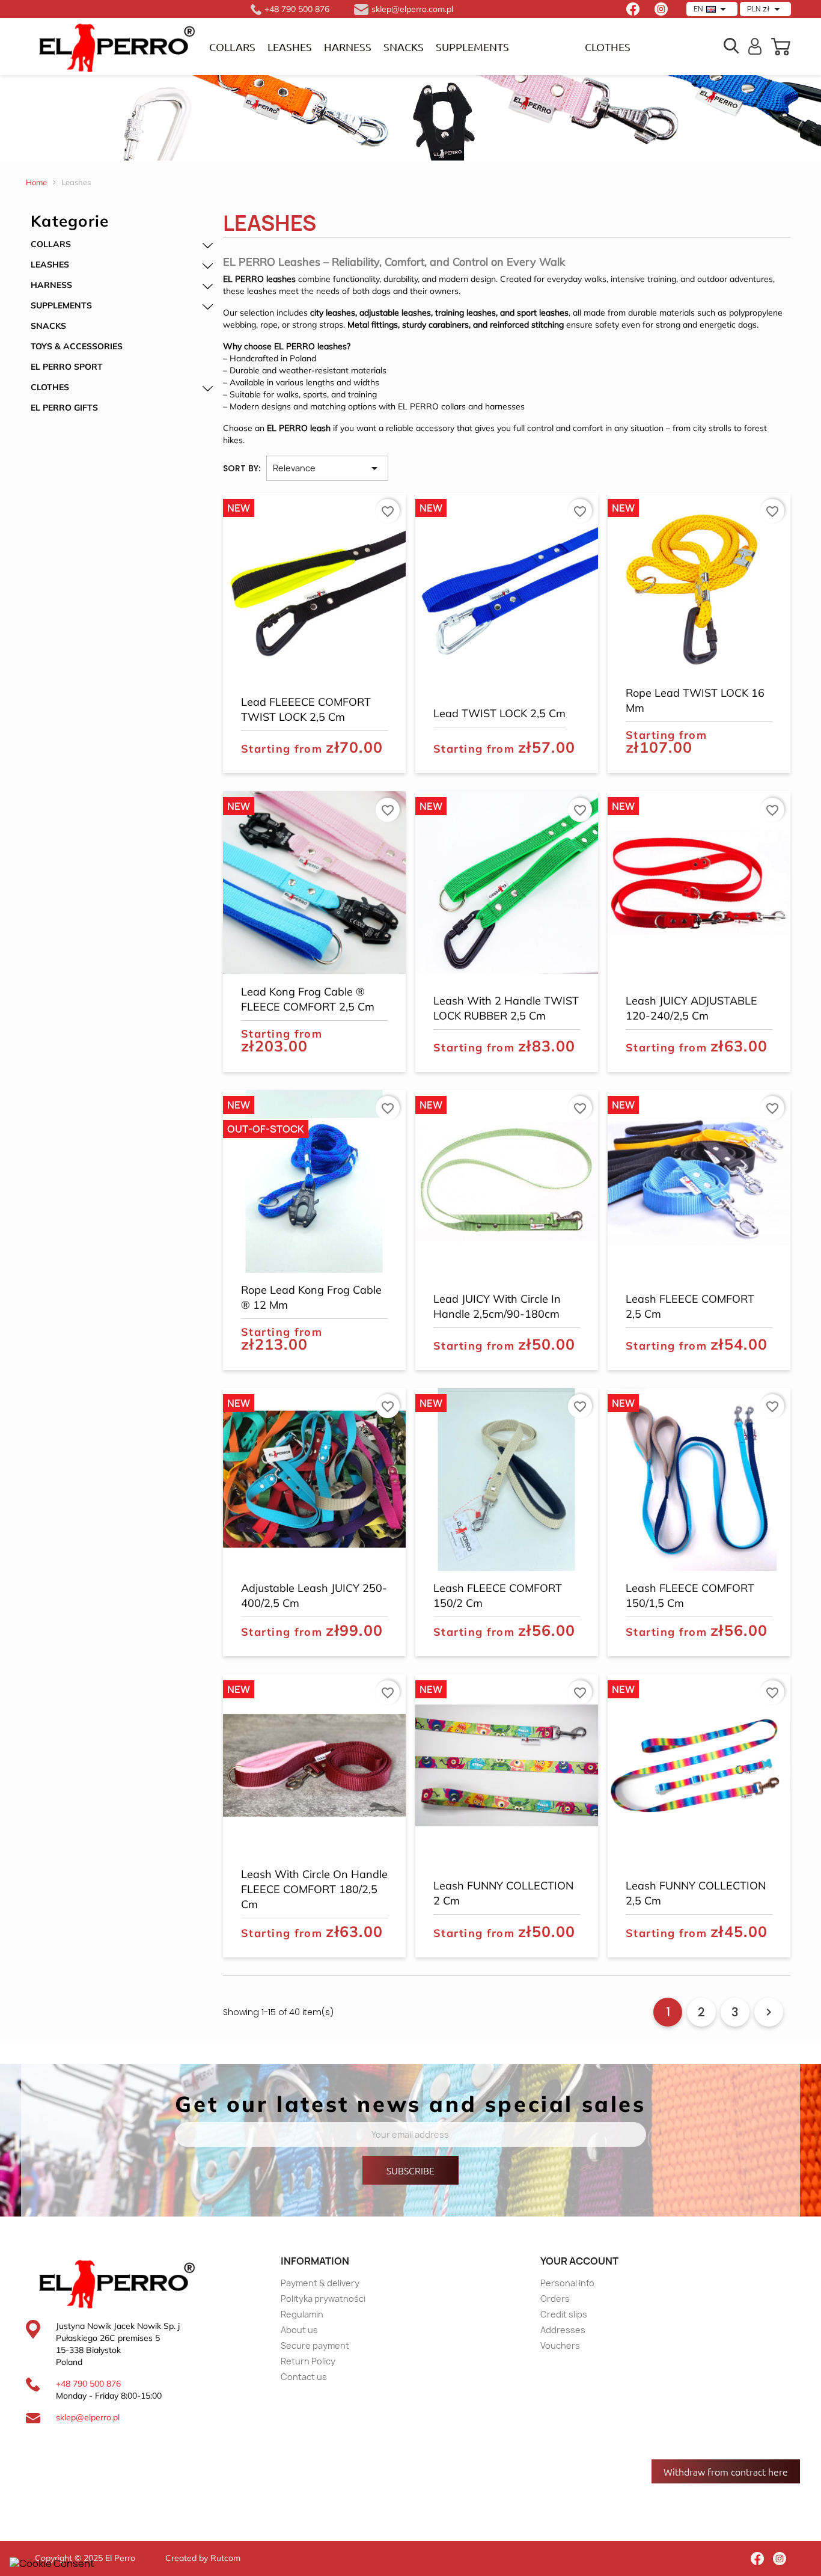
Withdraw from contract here (726, 2471)
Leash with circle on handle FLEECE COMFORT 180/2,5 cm (314, 1889)
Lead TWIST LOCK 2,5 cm (499, 713)
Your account (579, 2261)
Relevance (327, 468)
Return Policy (308, 2361)
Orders (555, 2299)
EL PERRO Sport (67, 367)
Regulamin (302, 2314)
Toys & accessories (77, 346)
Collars (232, 47)
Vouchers (560, 2345)
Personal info (567, 2283)
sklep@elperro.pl (88, 2417)
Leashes (290, 47)
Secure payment (315, 2345)
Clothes (50, 387)
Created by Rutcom (203, 2558)
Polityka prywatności (323, 2299)
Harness (348, 47)
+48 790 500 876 (88, 2384)
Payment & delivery (320, 2283)
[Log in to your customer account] (755, 45)
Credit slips (564, 2314)
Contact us (304, 2377)
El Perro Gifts (64, 408)
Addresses (563, 2330)
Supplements (472, 47)
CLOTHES (608, 47)
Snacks (404, 47)
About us (299, 2330)
